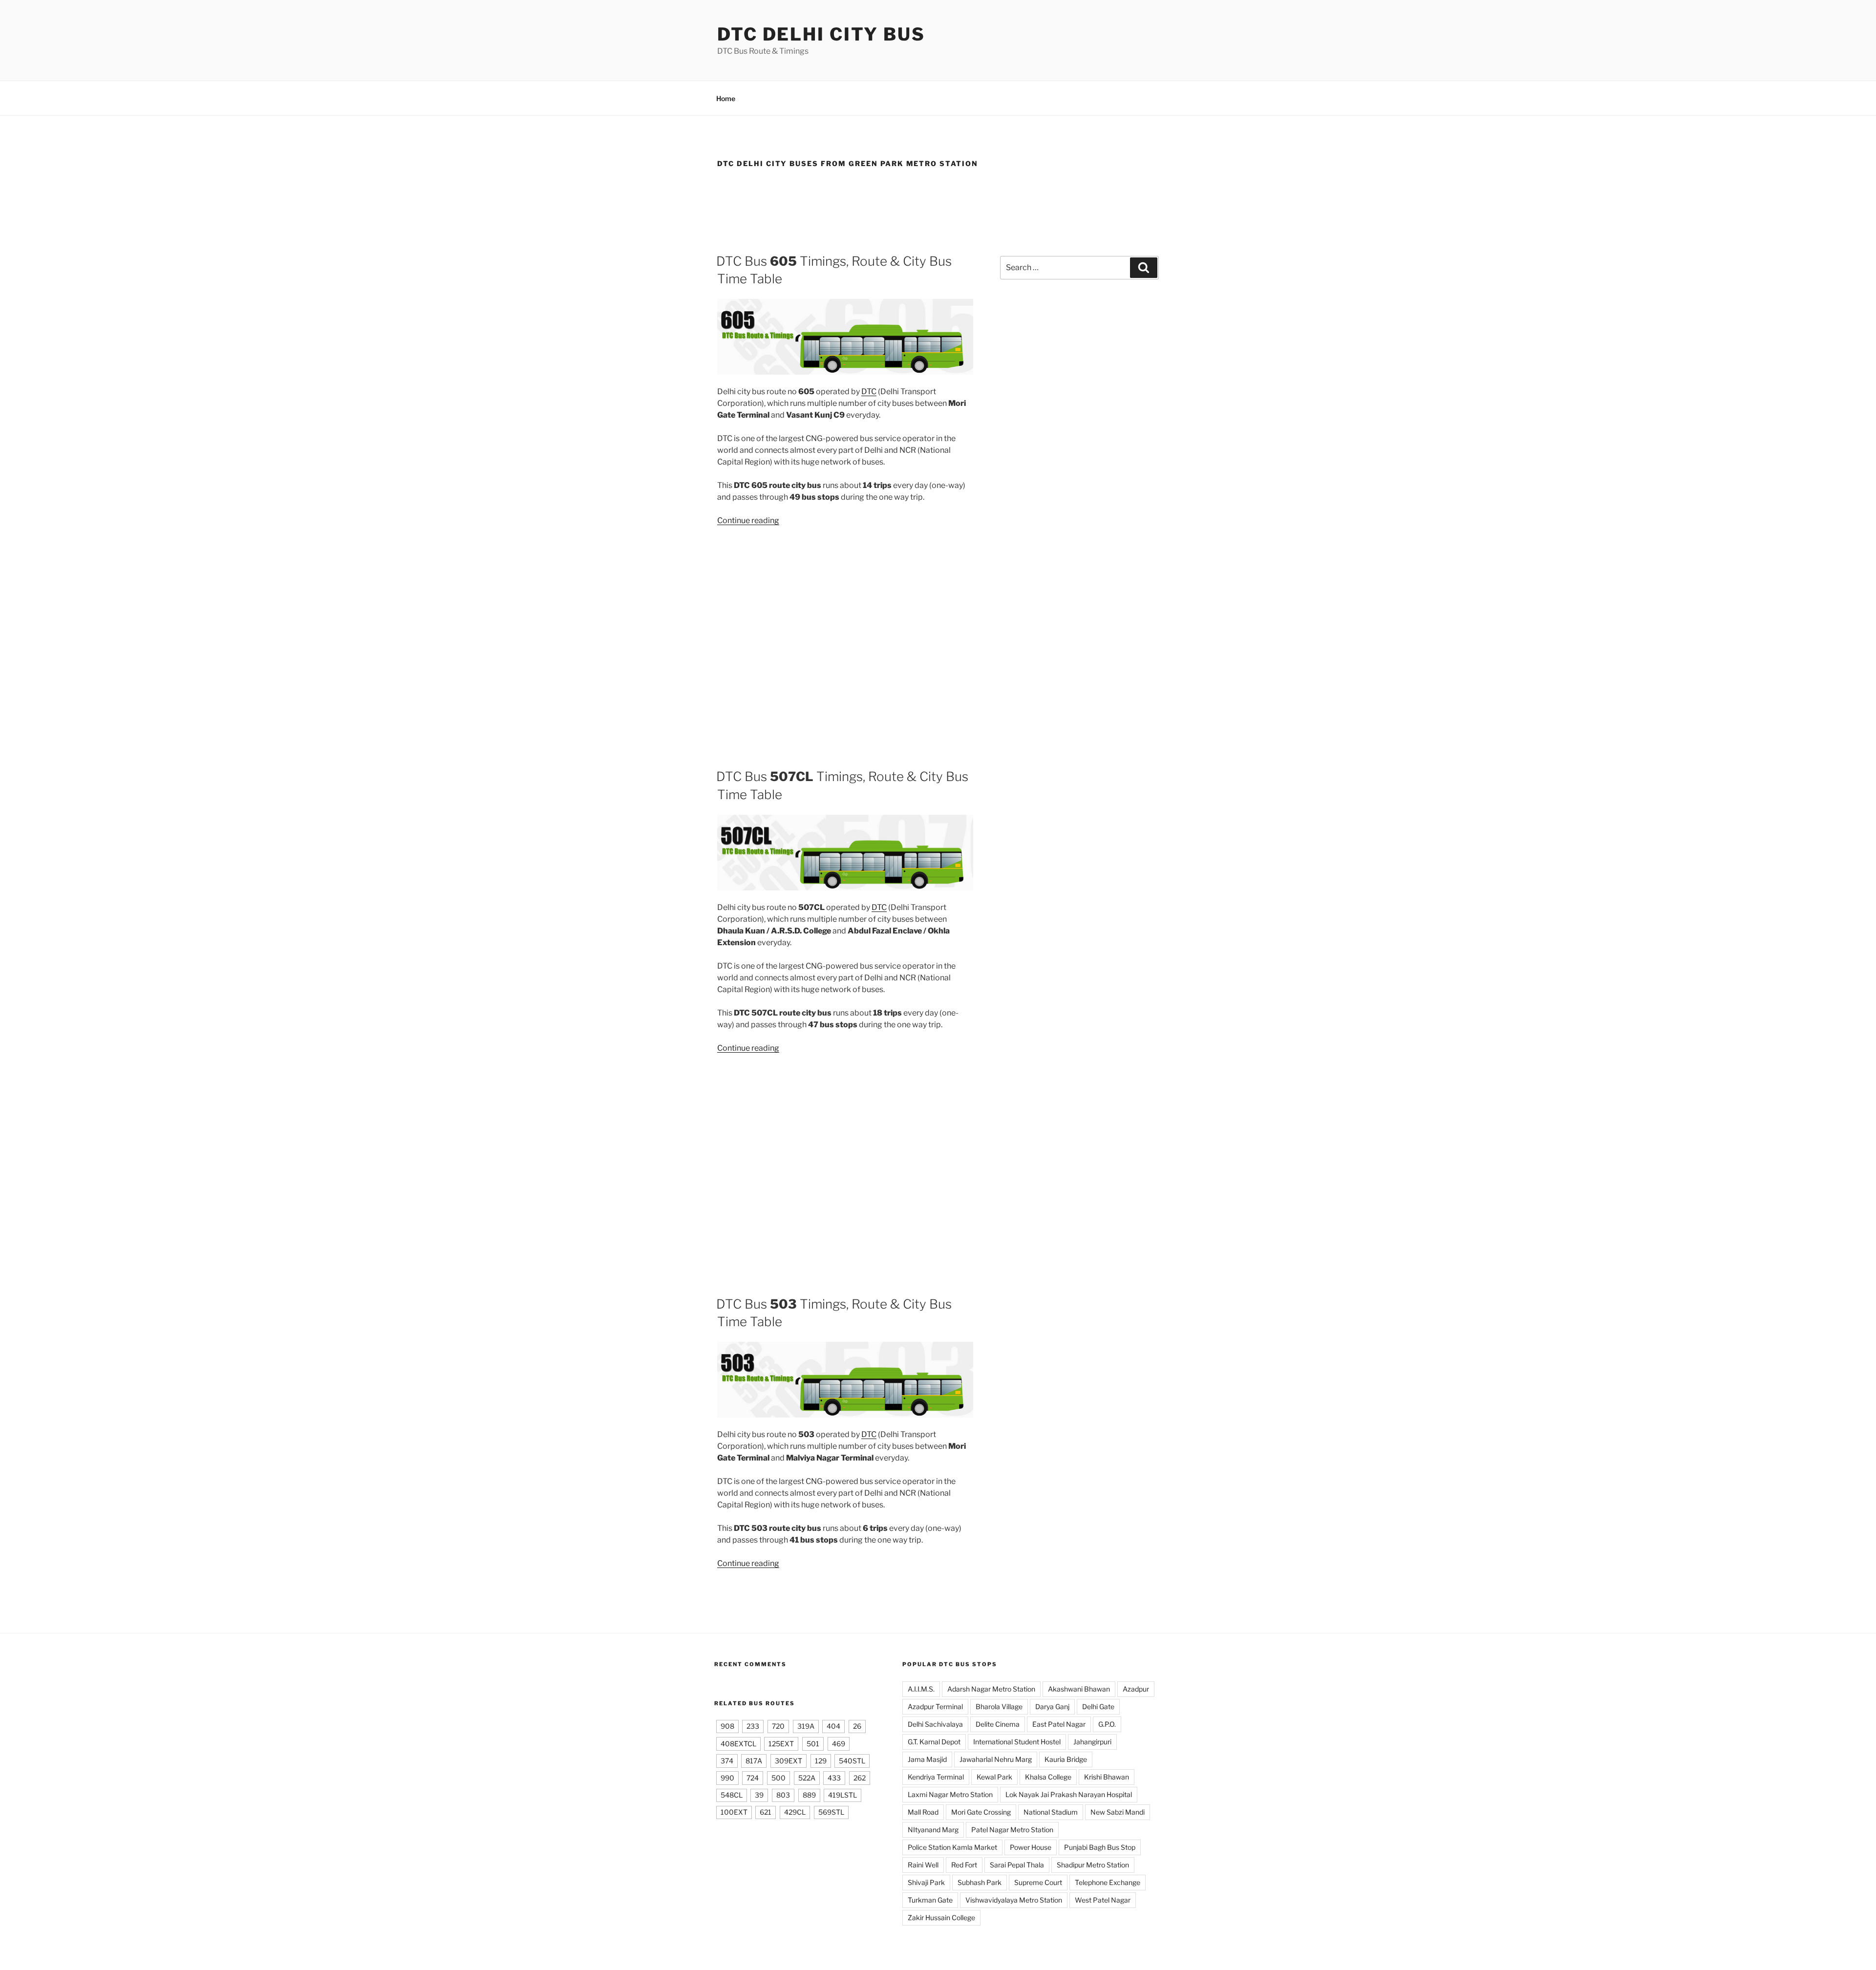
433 (834, 1778)
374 (727, 1761)
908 (727, 1726)
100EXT (734, 1812)
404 (833, 1726)
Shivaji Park (926, 1882)
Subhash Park (980, 1882)
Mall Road (923, 1812)
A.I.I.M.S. (921, 1689)
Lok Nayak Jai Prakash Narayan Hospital (1069, 1794)
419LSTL (842, 1795)
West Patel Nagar (1103, 1900)
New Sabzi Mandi (1118, 1812)
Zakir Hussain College (941, 1917)
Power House (1031, 1847)
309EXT (789, 1761)
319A (806, 1726)
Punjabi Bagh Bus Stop (1100, 1847)
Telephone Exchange (1108, 1882)
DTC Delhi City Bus (821, 34)
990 (727, 1778)
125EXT (781, 1744)
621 (766, 1812)
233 (753, 1726)
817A (754, 1761)
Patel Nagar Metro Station (1012, 1830)
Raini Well (923, 1865)
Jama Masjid (927, 1759)
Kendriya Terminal (936, 1777)
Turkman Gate (930, 1900)
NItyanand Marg (933, 1830)
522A (807, 1778)
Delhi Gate (1098, 1706)
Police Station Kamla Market (952, 1847)
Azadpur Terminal (935, 1706)
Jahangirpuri (1092, 1742)
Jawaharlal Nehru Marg (996, 1759)
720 (778, 1726)
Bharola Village (999, 1706)
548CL (732, 1795)
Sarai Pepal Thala (1017, 1865)
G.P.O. (1107, 1724)
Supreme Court (1038, 1882)
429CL (795, 1812)
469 (839, 1744)
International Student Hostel (1017, 1742)
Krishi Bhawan (1107, 1777)
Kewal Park (994, 1777)
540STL (852, 1761)
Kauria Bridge (1066, 1759)
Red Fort (964, 1865)
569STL (831, 1812)
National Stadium (1051, 1812)
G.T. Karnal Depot (934, 1742)
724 (753, 1778)
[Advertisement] (938, 207)
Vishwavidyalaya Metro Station (1014, 1900)
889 (809, 1795)
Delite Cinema (998, 1724)
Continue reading (748, 520)
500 (778, 1778)
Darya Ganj (1052, 1706)
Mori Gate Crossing (981, 1812)
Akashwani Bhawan (1079, 1689)
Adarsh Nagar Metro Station (991, 1689)
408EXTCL (738, 1744)
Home (726, 98)
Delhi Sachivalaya (935, 1724)
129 (821, 1761)
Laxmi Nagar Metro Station (950, 1794)
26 (857, 1726)
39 (759, 1795)
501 (813, 1744)
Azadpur (1136, 1689)
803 (783, 1795)
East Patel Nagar (1059, 1724)
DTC (869, 392)
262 (860, 1778)
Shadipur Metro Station (1093, 1865)
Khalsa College (1048, 1777)
